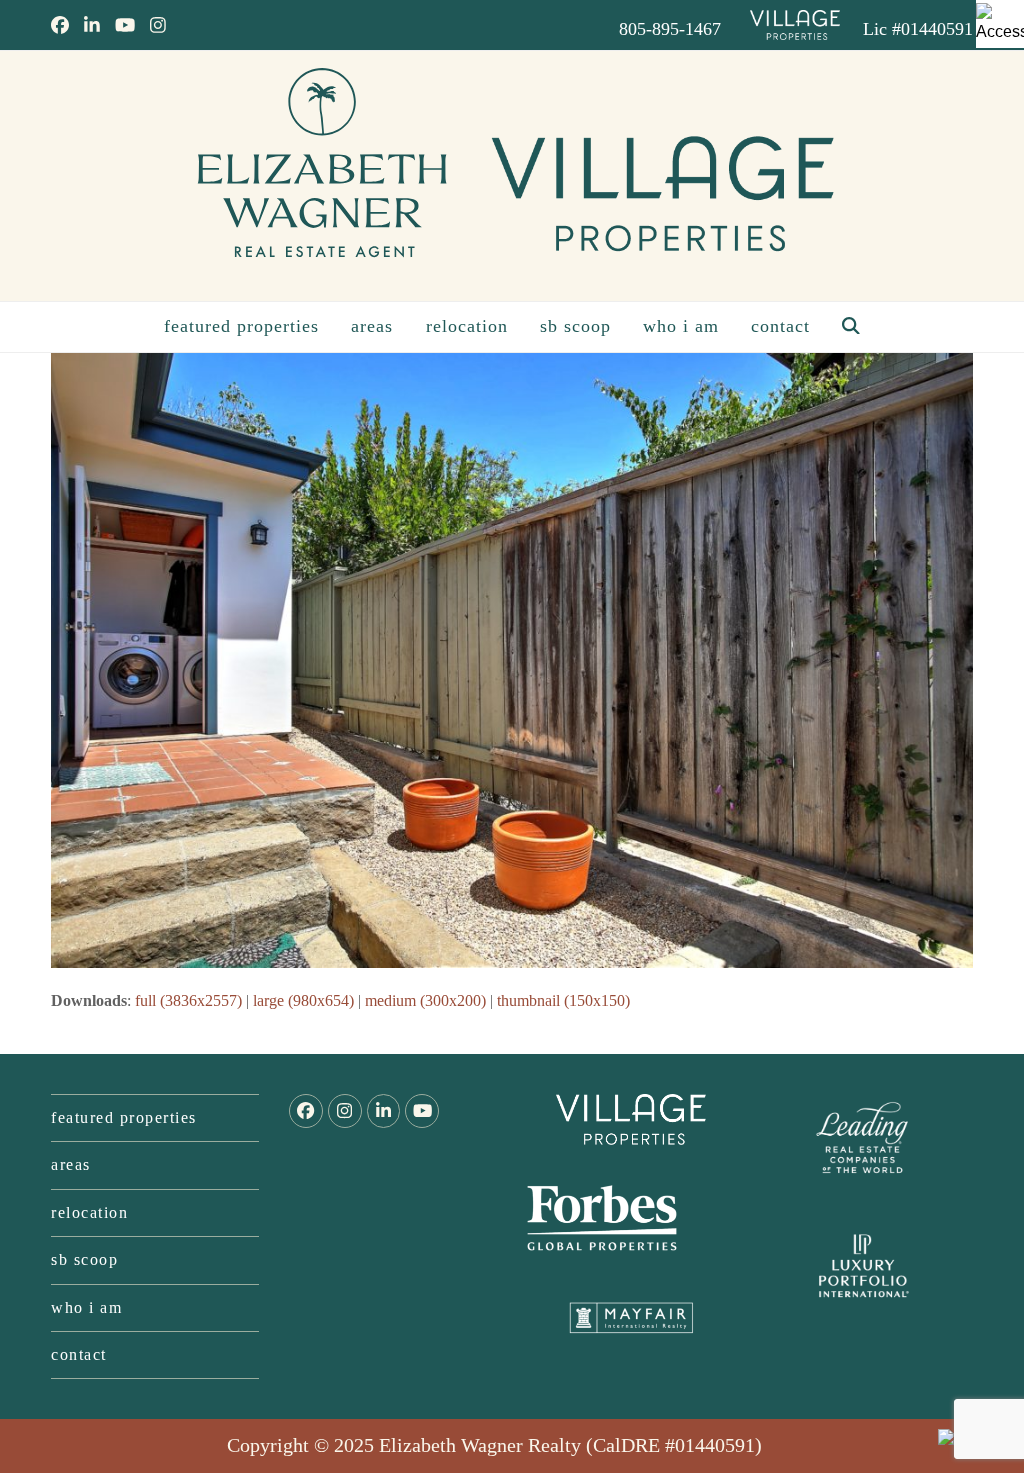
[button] (851, 327)
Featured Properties (124, 1117)
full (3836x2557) (188, 1000)
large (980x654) (303, 1000)
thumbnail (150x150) (563, 1000)
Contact (79, 1354)
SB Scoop (84, 1259)
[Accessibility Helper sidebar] (1000, 24)
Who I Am (86, 1307)
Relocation (89, 1212)
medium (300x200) (425, 1000)
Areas (71, 1164)
